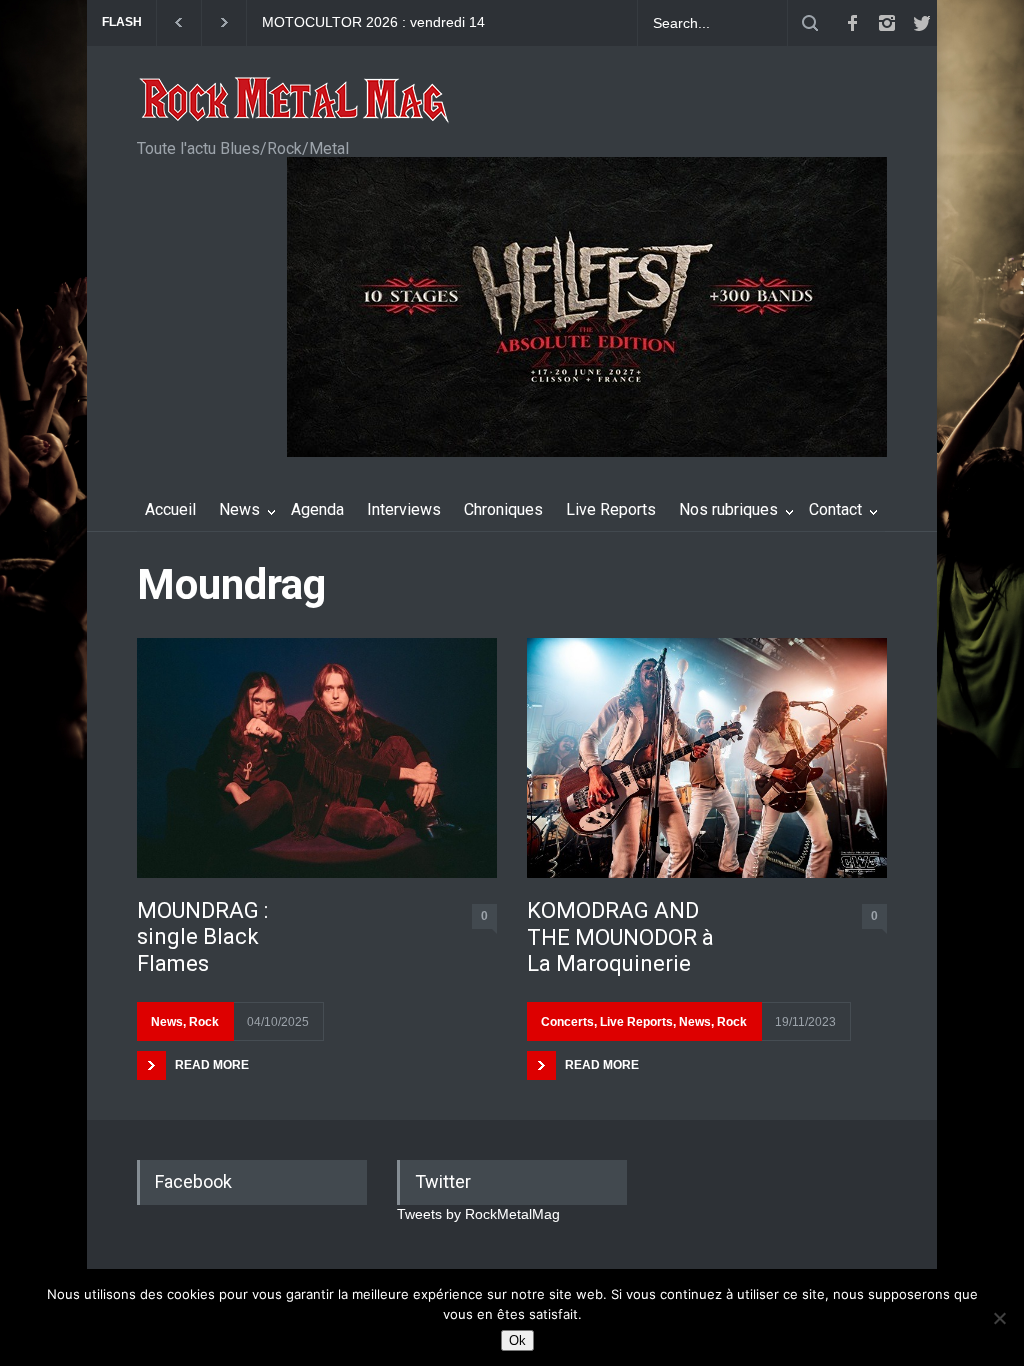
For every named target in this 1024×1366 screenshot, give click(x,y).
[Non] (999, 1318)
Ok (517, 1340)
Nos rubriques (728, 509)
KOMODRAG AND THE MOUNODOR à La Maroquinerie (620, 937)
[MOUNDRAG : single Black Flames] (317, 758)
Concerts (567, 1022)
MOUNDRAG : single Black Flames (202, 937)
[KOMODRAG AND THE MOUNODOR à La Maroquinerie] (707, 758)
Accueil (170, 509)
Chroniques (503, 509)
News (239, 509)
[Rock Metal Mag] (295, 102)
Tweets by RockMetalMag (478, 1214)
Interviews (404, 509)
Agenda (317, 509)
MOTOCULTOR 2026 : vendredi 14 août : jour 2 (373, 23)
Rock (204, 1022)
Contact (835, 509)
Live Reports (611, 509)
